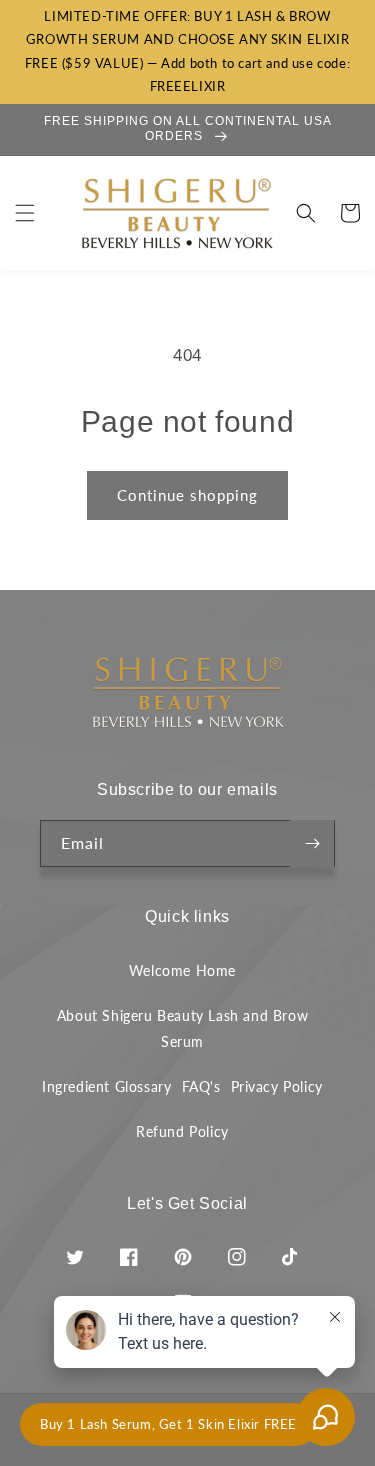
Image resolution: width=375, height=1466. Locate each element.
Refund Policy (182, 1131)
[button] (25, 213)
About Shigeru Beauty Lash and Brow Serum (182, 1028)
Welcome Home (182, 970)
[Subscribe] (312, 843)
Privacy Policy (277, 1086)
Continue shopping (187, 495)
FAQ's (201, 1086)
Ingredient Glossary (106, 1086)
